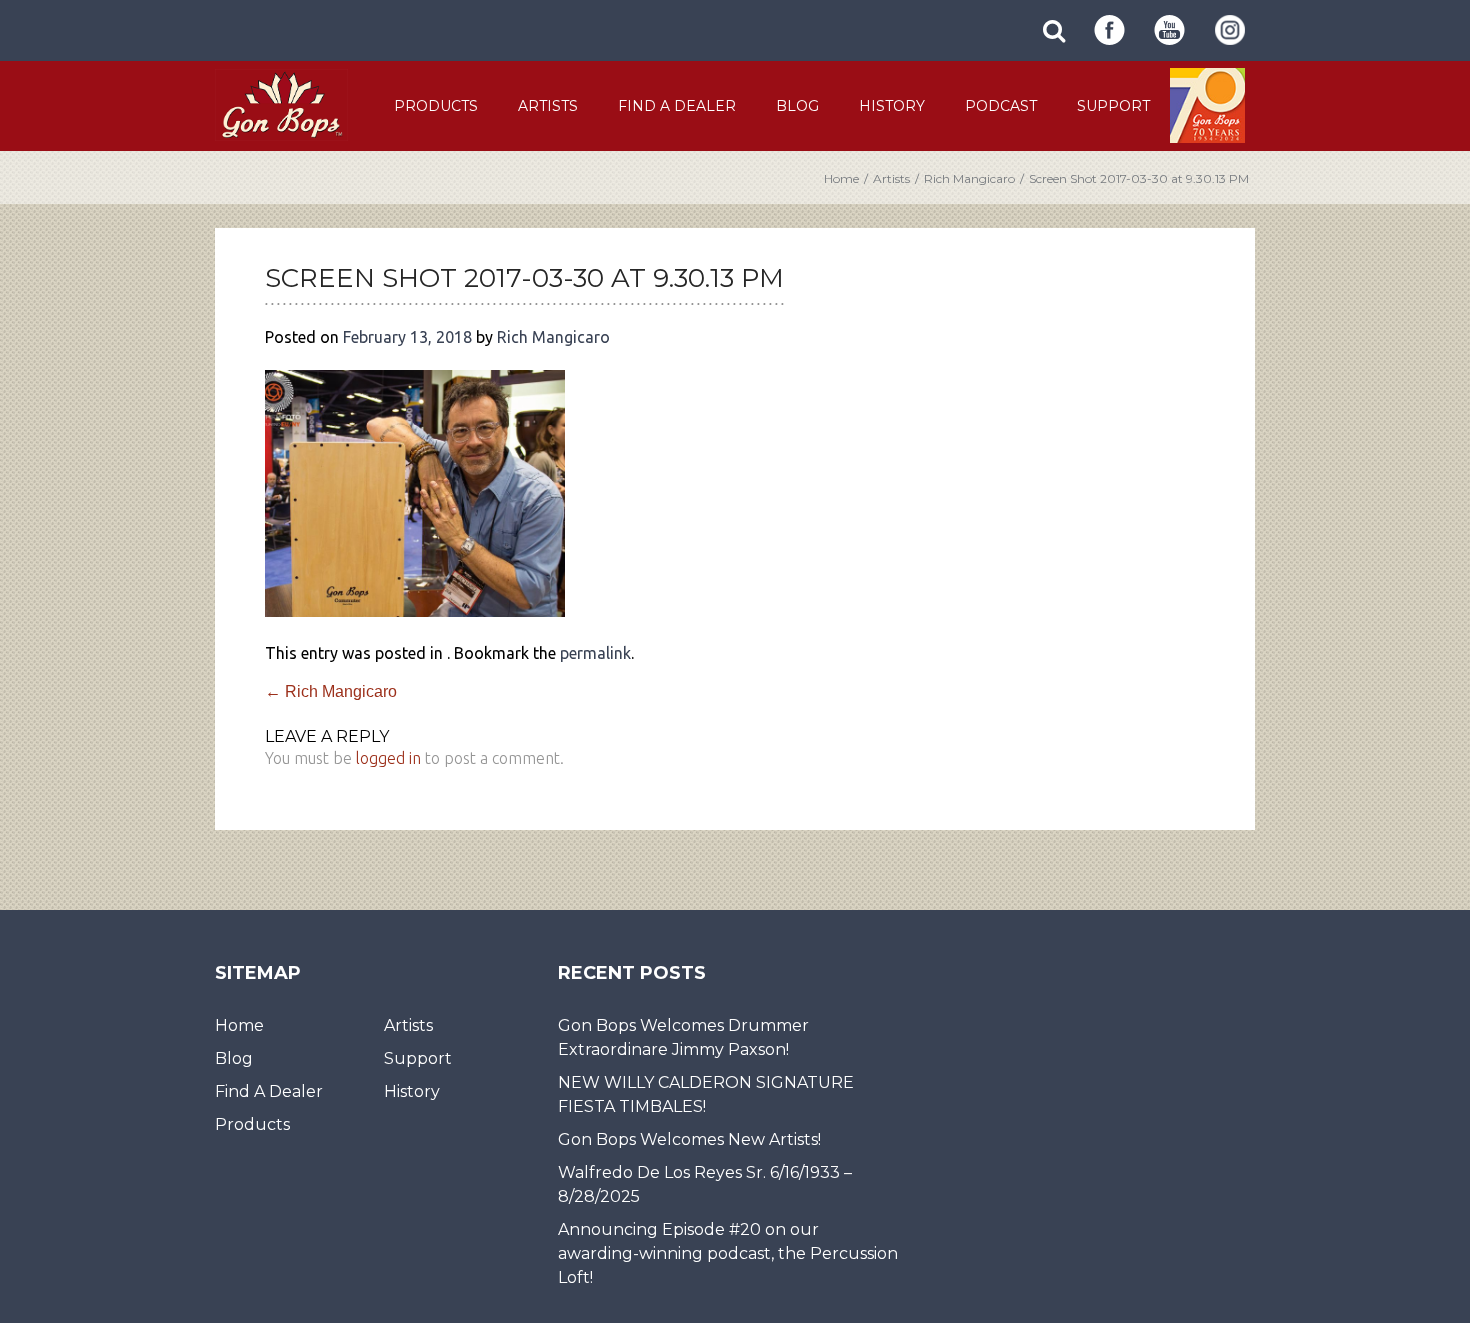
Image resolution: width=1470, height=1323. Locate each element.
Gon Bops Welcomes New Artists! (689, 1139)
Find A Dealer (677, 106)
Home (841, 178)
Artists (548, 106)
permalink (595, 653)
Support (1113, 106)
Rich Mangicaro (969, 178)
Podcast (1001, 106)
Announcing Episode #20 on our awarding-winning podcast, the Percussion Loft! (728, 1253)
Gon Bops (281, 104)
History (892, 106)
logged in (388, 758)
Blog (797, 106)
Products (436, 106)
